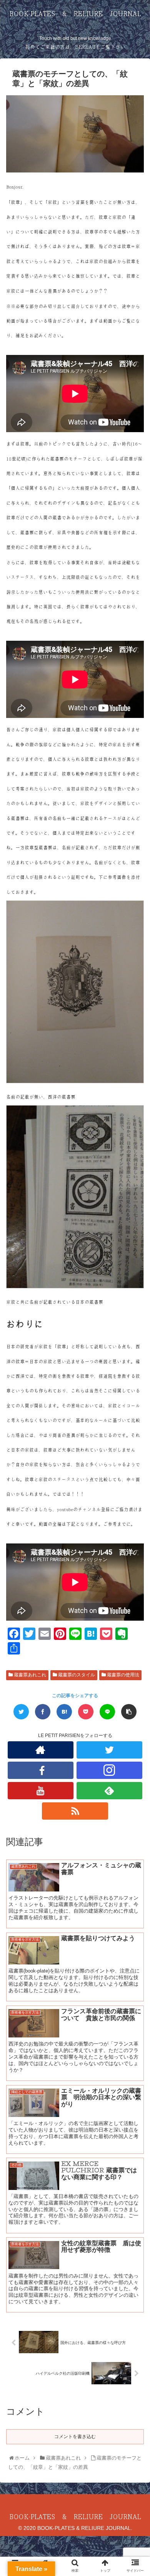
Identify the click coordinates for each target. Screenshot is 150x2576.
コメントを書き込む (75, 2437)
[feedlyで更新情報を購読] (110, 1791)
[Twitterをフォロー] (110, 1750)
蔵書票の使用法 (122, 1675)
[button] (136, 1389)
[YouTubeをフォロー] (41, 1791)
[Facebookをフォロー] (41, 1770)
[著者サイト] (41, 1750)
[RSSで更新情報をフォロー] (75, 1811)
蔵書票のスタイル (76, 1675)
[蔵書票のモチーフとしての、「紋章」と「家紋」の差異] (64, 1712)
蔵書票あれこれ (29, 1675)
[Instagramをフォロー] (110, 1770)
